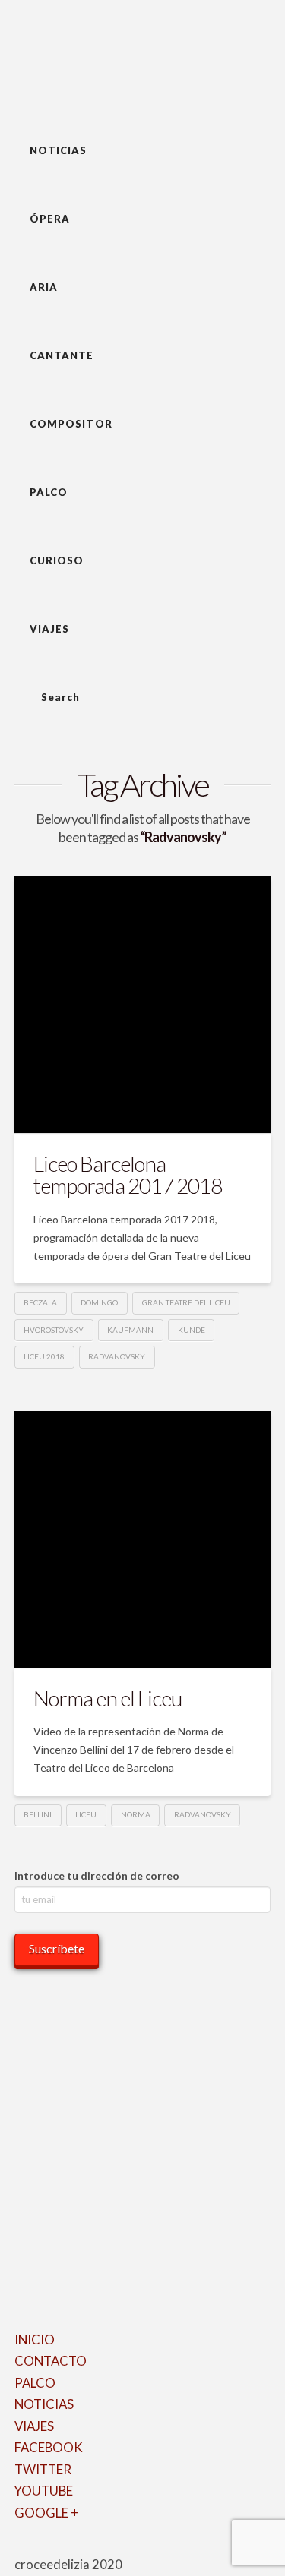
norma (136, 1814)
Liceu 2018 (44, 1356)
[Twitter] (29, 2548)
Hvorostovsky (54, 1330)
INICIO (35, 2339)
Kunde (192, 1330)
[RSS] (89, 2548)
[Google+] (39, 2548)
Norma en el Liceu (108, 1698)
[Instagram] (69, 2548)
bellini (38, 1814)
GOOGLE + (46, 2513)
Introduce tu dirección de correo (97, 1875)
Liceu (86, 1814)
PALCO (35, 2383)
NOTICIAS (44, 2404)
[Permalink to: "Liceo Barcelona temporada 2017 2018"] (143, 1005)
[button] (138, 57)
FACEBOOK (49, 2447)
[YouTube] (59, 2548)
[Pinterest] (79, 2548)
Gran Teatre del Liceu (186, 1302)
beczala (40, 1302)
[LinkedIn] (49, 2548)
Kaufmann (130, 1330)
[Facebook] (19, 2548)
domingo (99, 1302)
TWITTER (43, 2469)
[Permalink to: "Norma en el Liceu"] (143, 1539)
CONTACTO (51, 2361)
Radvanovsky (117, 1356)
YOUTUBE (44, 2491)
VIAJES (34, 2426)
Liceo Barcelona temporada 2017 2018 (128, 1174)
